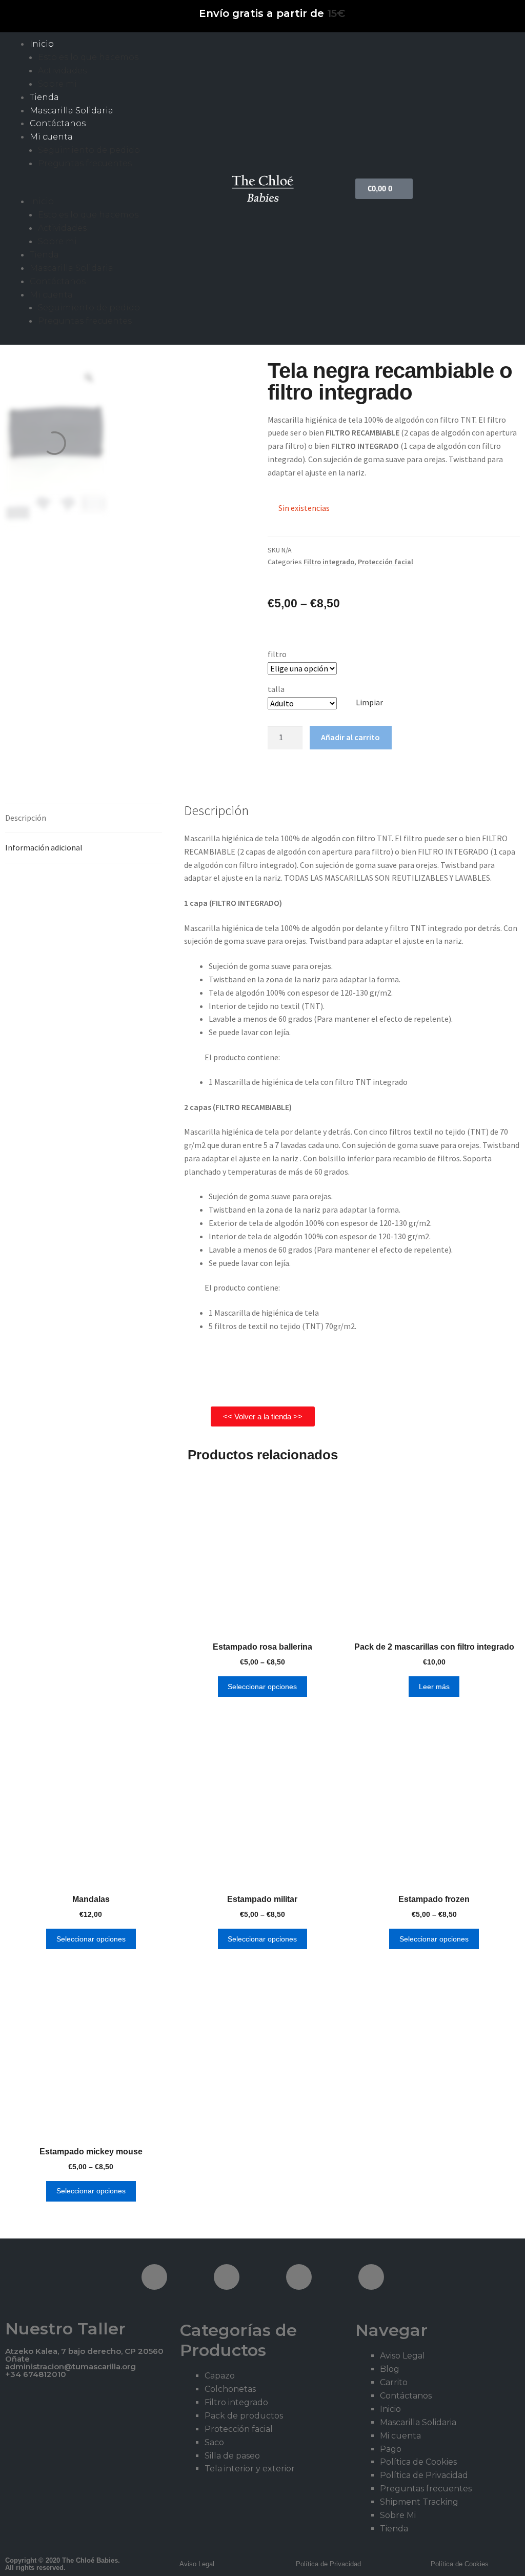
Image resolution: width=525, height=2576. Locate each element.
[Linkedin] (371, 2277)
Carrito (394, 2382)
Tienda (44, 97)
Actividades (62, 71)
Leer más (434, 1687)
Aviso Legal (402, 2356)
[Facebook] (154, 2277)
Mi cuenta (51, 137)
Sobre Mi (398, 2515)
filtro (277, 654)
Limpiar (369, 702)
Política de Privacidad (424, 2475)
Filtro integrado (329, 562)
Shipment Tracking (419, 2502)
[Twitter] (227, 2277)
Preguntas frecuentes (85, 163)
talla (276, 689)
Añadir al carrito (350, 737)
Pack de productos (244, 2416)
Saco (214, 2442)
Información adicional (44, 847)
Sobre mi (57, 84)
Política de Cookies (418, 2462)
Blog (390, 2369)
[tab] (84, 818)
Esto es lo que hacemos (88, 57)
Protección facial (386, 562)
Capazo (220, 2376)
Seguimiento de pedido (89, 150)
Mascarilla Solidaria (72, 111)
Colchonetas (230, 2389)
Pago (391, 2449)
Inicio (42, 44)
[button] (87, 189)
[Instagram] (299, 2277)
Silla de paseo (232, 2456)
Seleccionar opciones (262, 1687)
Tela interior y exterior (250, 2469)
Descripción (26, 818)
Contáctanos (58, 123)
